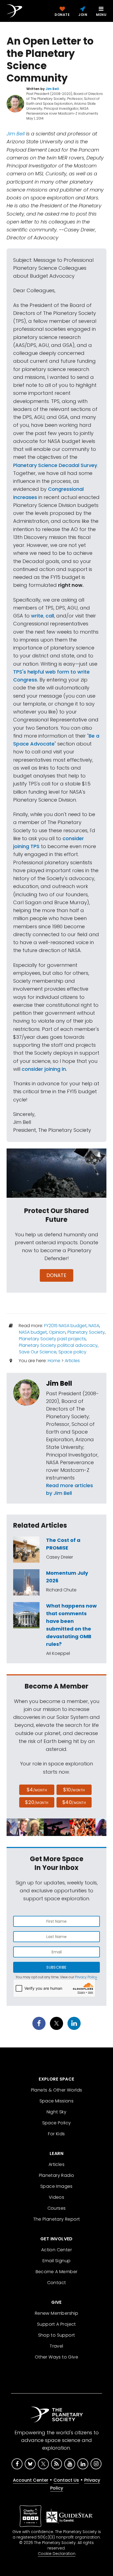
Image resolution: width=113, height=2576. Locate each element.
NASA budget (33, 1332)
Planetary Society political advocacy (58, 1345)
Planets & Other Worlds (57, 2090)
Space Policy (57, 2123)
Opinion (57, 1332)
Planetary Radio (57, 2175)
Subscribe (56, 1967)
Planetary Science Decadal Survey (55, 465)
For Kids (56, 2134)
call (50, 616)
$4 (37, 1790)
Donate (57, 1275)
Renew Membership (56, 2313)
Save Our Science (38, 1352)
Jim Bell (16, 134)
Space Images (56, 2186)
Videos (56, 2197)
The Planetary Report (57, 2219)
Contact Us (66, 2480)
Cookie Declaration (57, 2554)
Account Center (31, 2480)
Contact (57, 2283)
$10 (74, 1790)
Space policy (72, 1352)
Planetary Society (86, 1332)
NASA (94, 1326)
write (37, 616)
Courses (57, 2208)
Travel (56, 2346)
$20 (37, 1802)
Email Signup (57, 2261)
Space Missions (57, 2101)
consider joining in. (44, 1069)
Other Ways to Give (56, 2357)
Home (54, 1361)
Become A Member (57, 2272)
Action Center (56, 2250)
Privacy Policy (86, 1977)
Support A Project (56, 2324)
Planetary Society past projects (52, 1339)
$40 (74, 1802)
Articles (72, 1361)
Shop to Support (57, 2335)
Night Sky (57, 2112)
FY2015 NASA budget (65, 1326)
